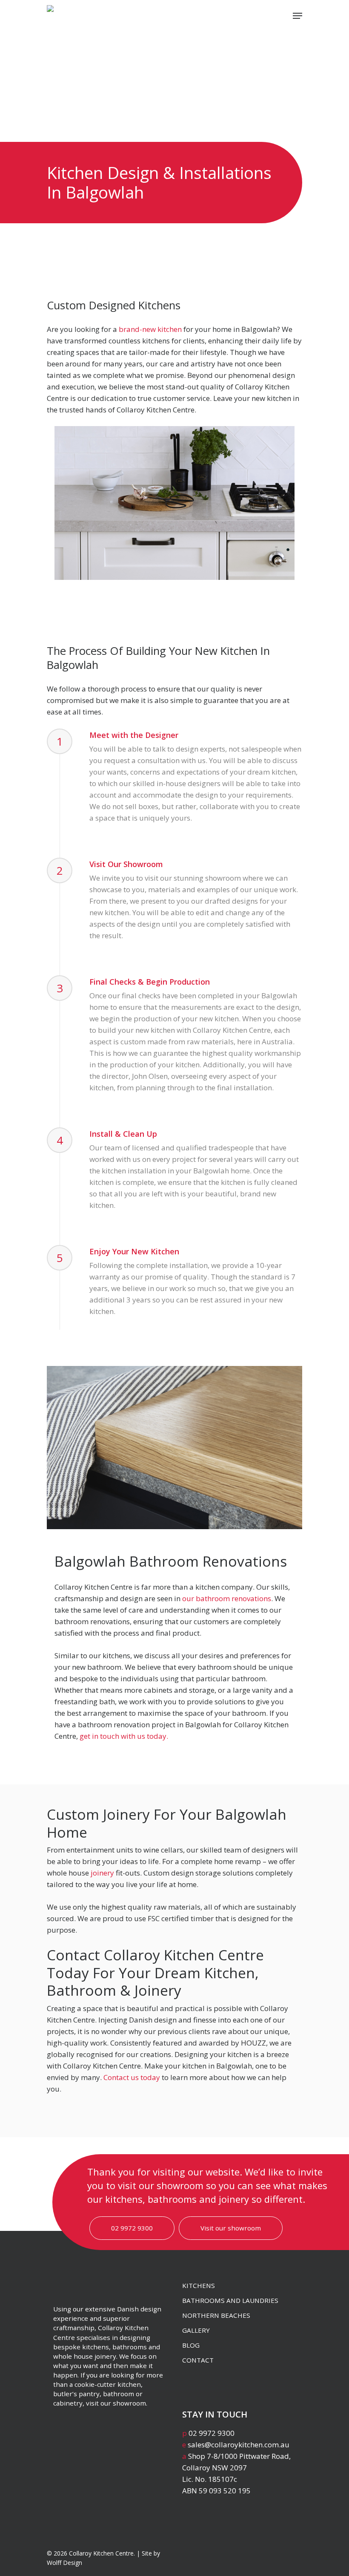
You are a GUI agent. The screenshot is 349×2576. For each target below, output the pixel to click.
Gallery (196, 2330)
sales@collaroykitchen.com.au (239, 2445)
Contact (198, 2360)
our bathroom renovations (227, 1598)
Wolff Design (64, 2563)
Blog (191, 2345)
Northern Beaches (216, 2315)
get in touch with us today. (124, 1736)
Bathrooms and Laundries (230, 2300)
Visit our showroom (231, 2228)
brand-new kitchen (150, 329)
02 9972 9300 (132, 2228)
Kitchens (199, 2285)
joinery (102, 1873)
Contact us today (132, 2077)
